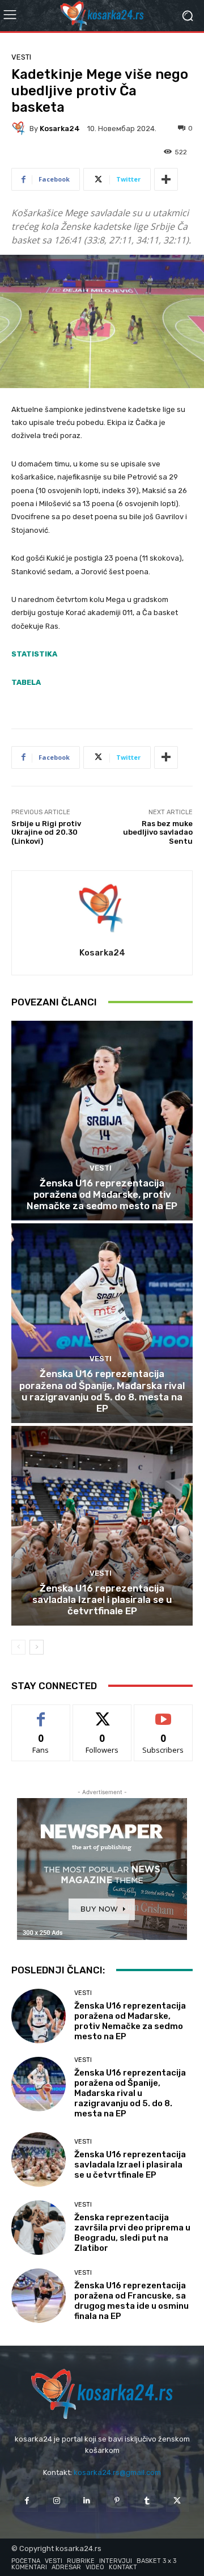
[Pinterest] (117, 2501)
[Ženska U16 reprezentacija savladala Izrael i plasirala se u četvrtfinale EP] (102, 1526)
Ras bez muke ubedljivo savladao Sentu (158, 832)
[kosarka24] (20, 128)
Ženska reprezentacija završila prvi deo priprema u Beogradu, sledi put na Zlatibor (132, 2233)
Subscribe (163, 1713)
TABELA (26, 682)
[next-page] (37, 1647)
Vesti (21, 57)
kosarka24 (60, 129)
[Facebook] (26, 2501)
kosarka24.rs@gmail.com (117, 2472)
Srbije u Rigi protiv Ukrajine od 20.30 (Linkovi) (46, 832)
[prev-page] (18, 1647)
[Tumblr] (147, 2501)
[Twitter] (177, 2501)
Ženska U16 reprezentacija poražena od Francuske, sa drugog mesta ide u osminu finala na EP (131, 2301)
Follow (102, 1713)
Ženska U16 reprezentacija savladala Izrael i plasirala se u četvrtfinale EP (102, 1600)
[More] (166, 179)
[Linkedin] (87, 2501)
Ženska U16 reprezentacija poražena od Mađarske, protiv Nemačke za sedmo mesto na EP (102, 1195)
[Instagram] (57, 2501)
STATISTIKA (34, 654)
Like (41, 1713)
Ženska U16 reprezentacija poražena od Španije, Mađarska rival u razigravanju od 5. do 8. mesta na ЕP (102, 1391)
